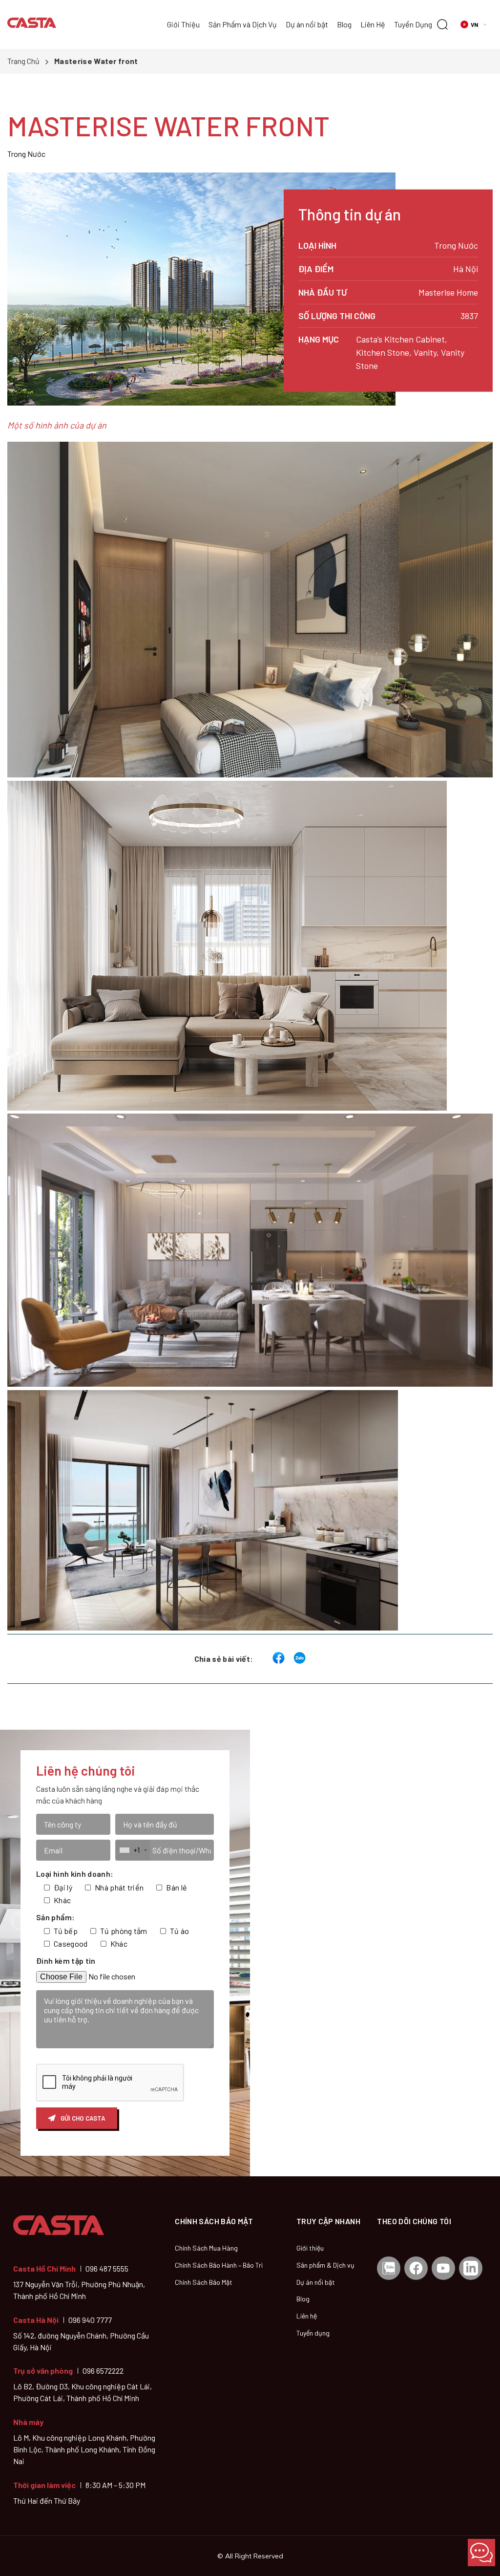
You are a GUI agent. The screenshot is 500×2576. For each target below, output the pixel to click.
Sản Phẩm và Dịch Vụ (243, 24)
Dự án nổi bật (307, 24)
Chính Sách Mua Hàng (206, 2248)
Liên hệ (307, 2316)
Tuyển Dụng (413, 24)
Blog (344, 24)
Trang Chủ (23, 61)
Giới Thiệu (183, 24)
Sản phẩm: (55, 1917)
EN (483, 43)
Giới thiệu (310, 2248)
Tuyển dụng (313, 2333)
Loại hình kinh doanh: (75, 1874)
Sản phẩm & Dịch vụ (325, 2265)
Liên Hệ (373, 24)
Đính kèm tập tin (66, 1961)
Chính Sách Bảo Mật (204, 2282)
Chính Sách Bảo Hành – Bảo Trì (219, 2265)
